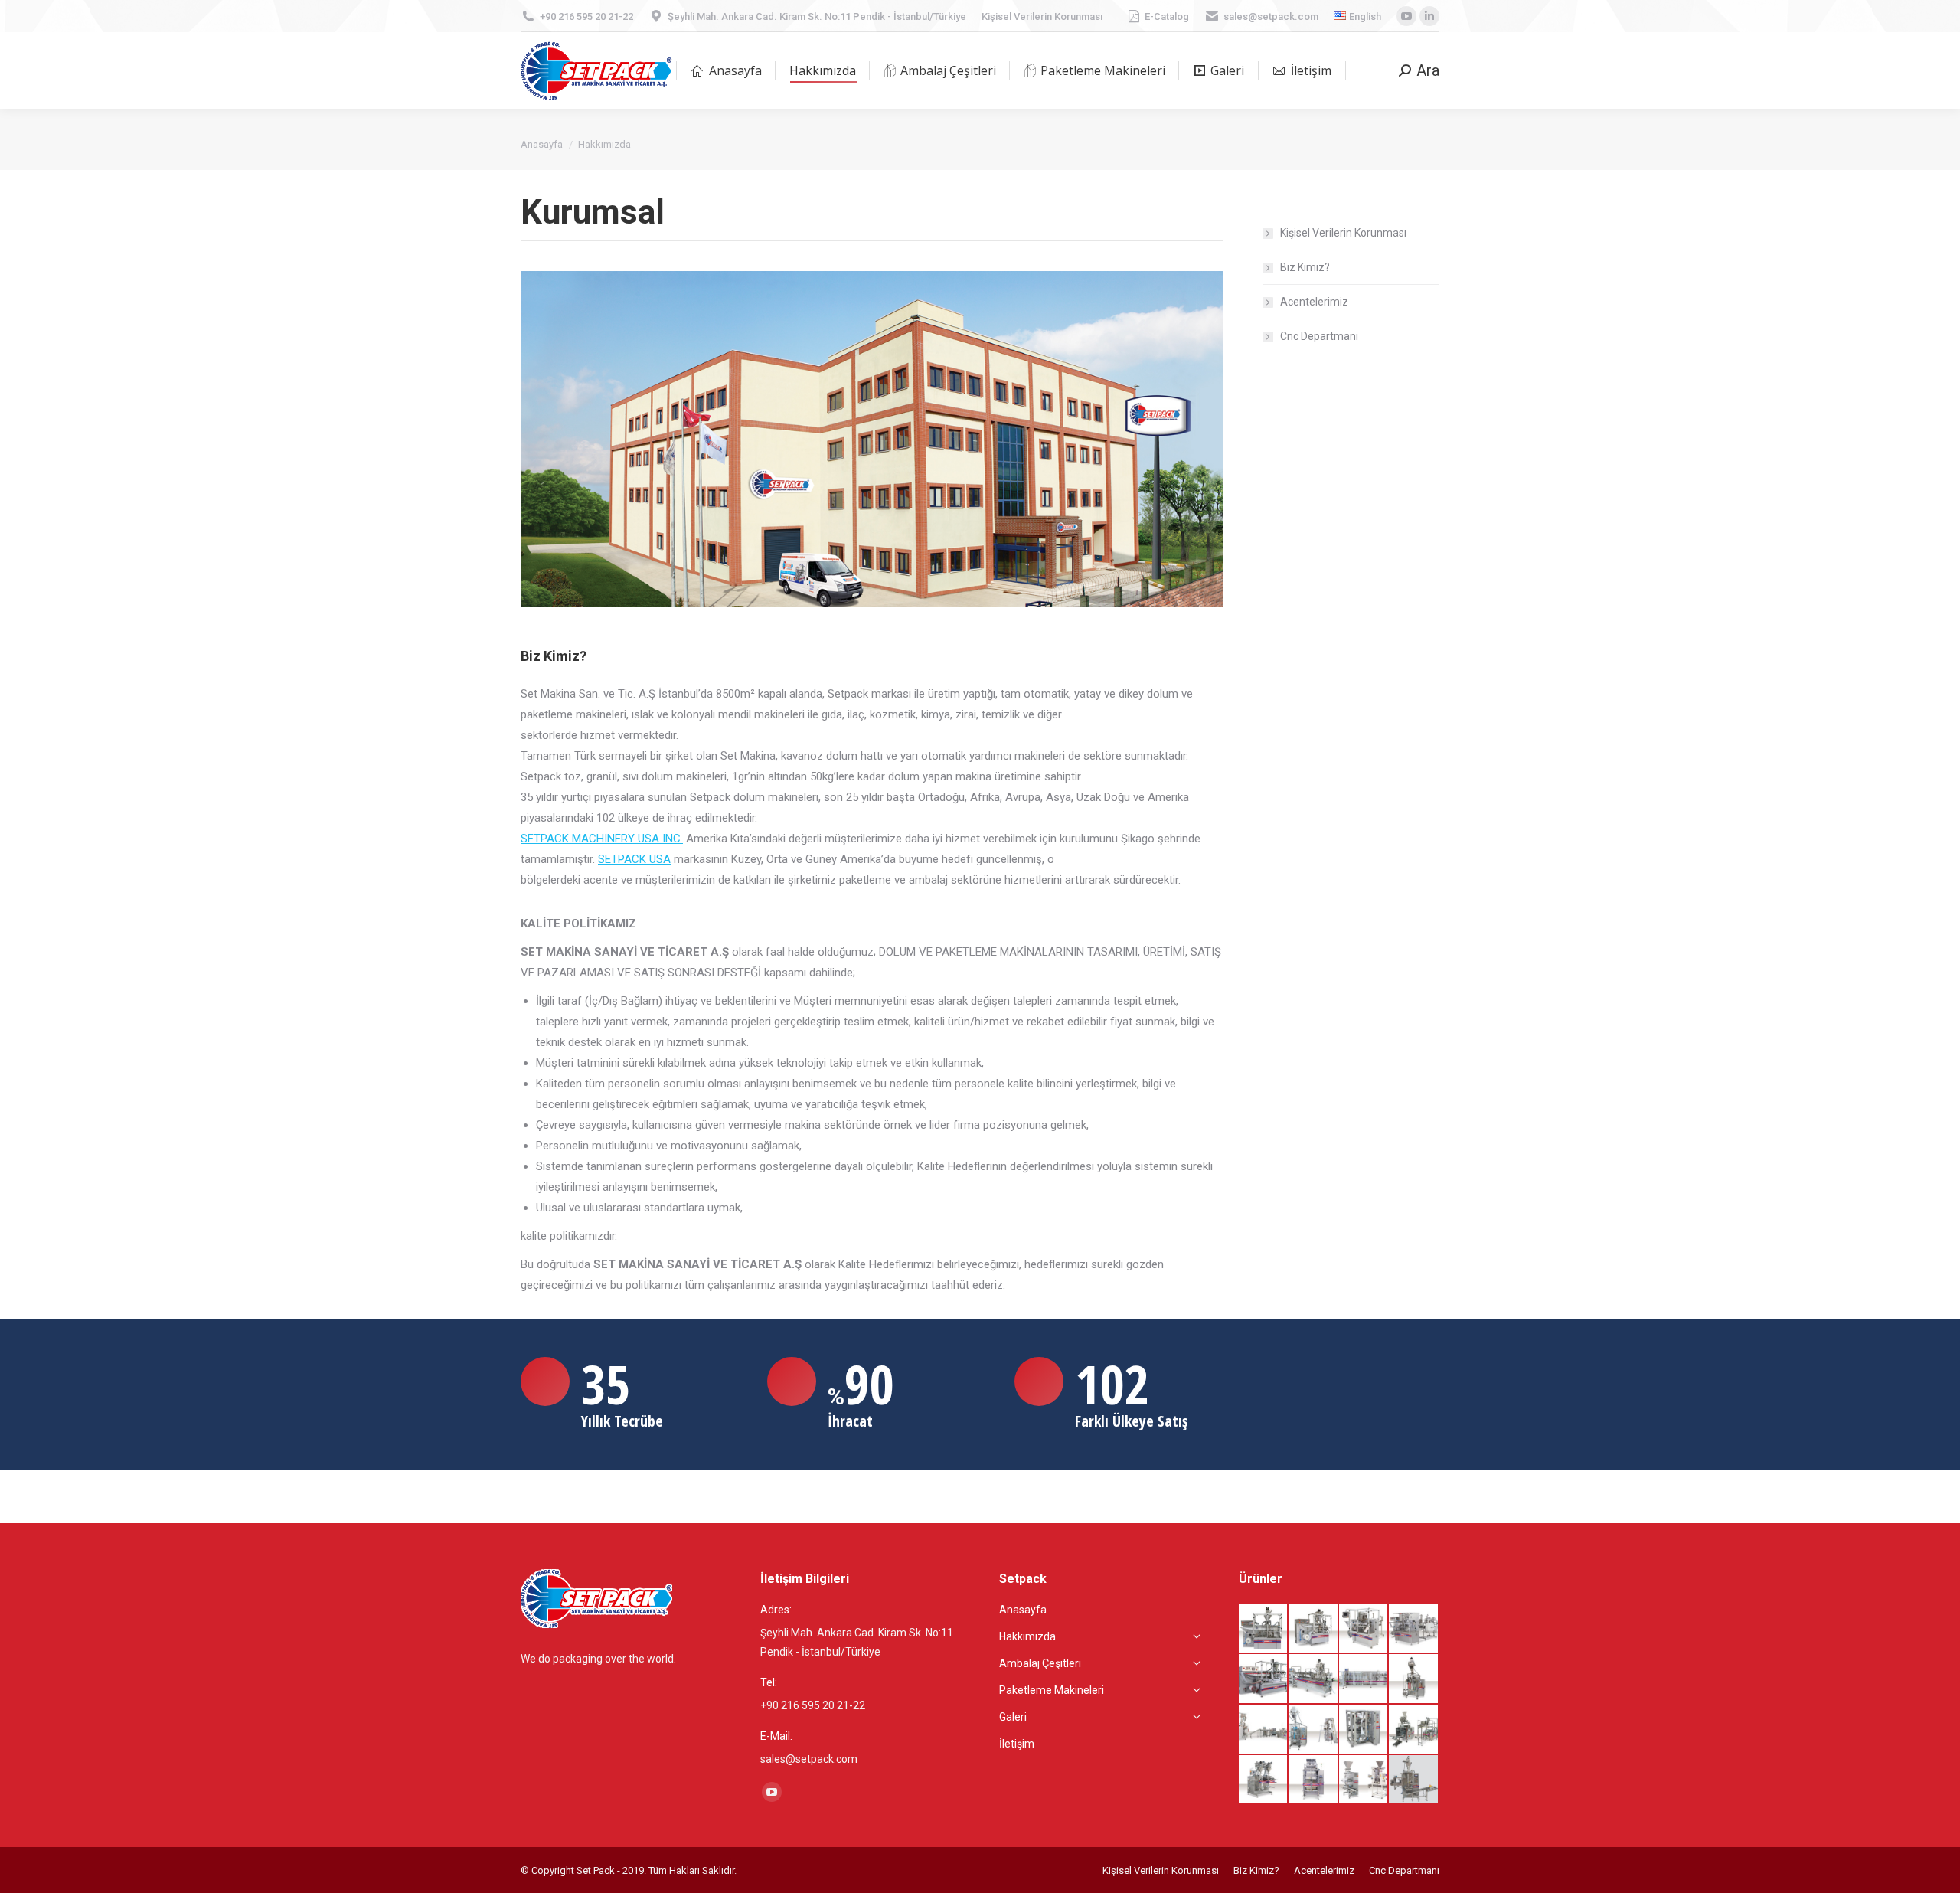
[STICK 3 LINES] (1414, 1780)
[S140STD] (1314, 1679)
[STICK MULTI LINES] (1364, 1780)
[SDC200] (1414, 1679)
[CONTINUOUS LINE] (1264, 1730)
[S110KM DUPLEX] (1414, 1630)
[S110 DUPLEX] (1314, 1630)
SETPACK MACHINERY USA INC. (602, 839)
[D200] (1314, 1730)
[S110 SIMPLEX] (1264, 1630)
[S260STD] (1364, 1679)
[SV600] (1414, 1730)
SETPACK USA (634, 859)
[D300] (1364, 1730)
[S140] (1264, 1679)
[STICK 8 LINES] (1314, 1780)
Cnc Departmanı (1319, 336)
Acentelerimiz (1314, 302)
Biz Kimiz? (1305, 267)
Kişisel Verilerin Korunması (1042, 16)
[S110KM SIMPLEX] (1364, 1630)
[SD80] (1264, 1780)
